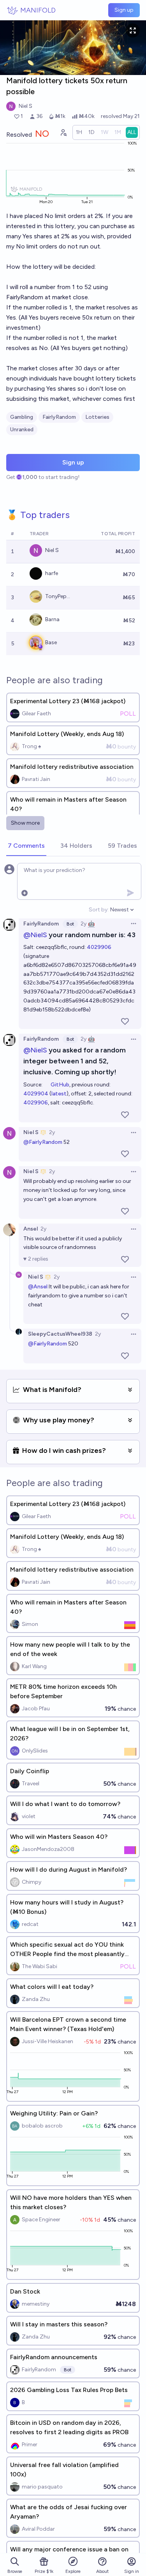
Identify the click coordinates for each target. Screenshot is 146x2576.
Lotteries (97, 417)
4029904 (36, 1094)
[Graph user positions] (63, 132)
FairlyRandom (59, 417)
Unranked (22, 430)
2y (84, 924)
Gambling (22, 417)
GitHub (60, 1085)
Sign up (124, 10)
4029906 (99, 947)
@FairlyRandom (43, 1142)
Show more (25, 823)
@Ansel (38, 1287)
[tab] (26, 846)
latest (59, 1094)
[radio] (79, 132)
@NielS (35, 935)
